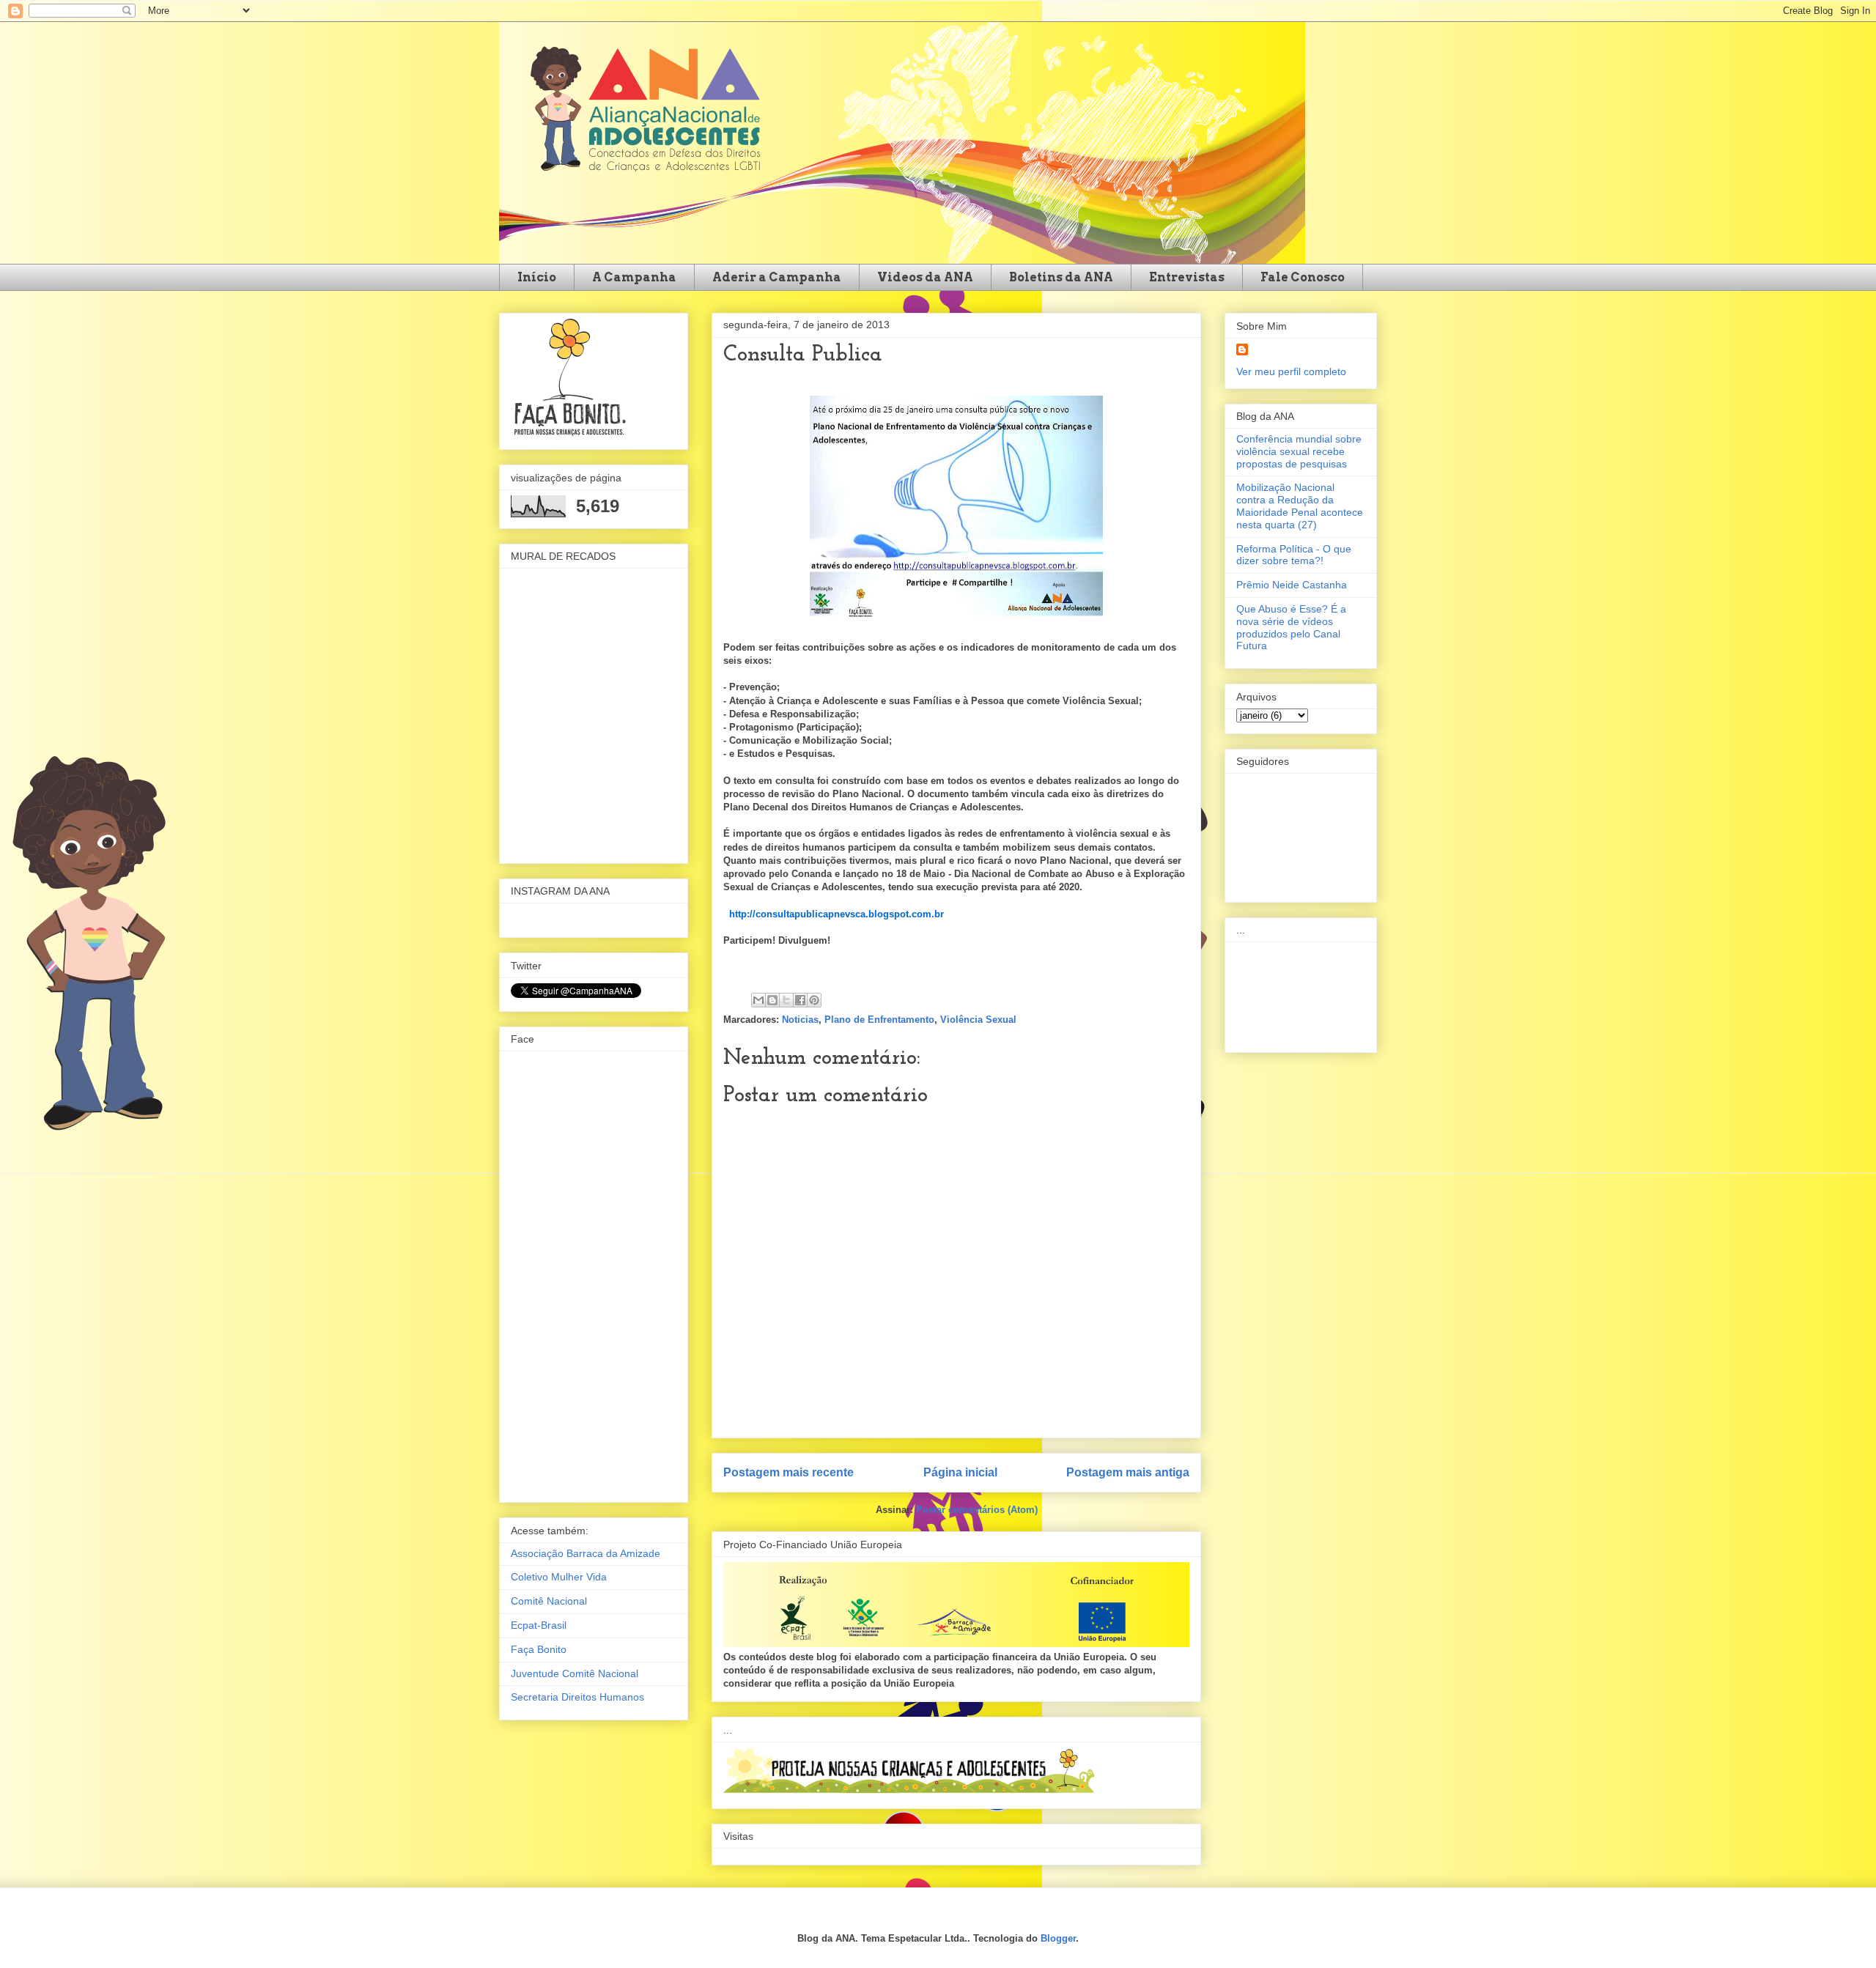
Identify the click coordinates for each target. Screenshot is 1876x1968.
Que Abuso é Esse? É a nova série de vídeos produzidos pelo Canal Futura (1291, 627)
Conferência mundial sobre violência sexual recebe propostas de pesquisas (1299, 451)
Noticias (800, 1020)
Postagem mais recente (789, 1472)
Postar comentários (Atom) (977, 1510)
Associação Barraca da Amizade (586, 1553)
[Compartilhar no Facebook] (800, 1000)
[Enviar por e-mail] (758, 1000)
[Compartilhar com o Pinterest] (814, 1000)
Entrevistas (1187, 277)
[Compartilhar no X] (786, 1000)
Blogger (1058, 1938)
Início (537, 277)
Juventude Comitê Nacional (575, 1673)
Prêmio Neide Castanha (1292, 585)
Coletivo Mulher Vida (559, 1577)
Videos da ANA (925, 277)
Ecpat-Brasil (539, 1625)
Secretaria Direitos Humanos (577, 1697)
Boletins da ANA (1061, 277)
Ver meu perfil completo (1291, 371)
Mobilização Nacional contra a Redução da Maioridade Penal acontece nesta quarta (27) (1300, 506)
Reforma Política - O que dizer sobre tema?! (1294, 555)
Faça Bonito (539, 1649)
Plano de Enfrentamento (879, 1020)
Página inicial (960, 1472)
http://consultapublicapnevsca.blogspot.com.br (837, 914)
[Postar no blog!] (772, 1000)
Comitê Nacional (549, 1601)
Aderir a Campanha (777, 277)
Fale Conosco (1303, 277)
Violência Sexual (978, 1020)
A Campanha (634, 277)
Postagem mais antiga (1128, 1472)
